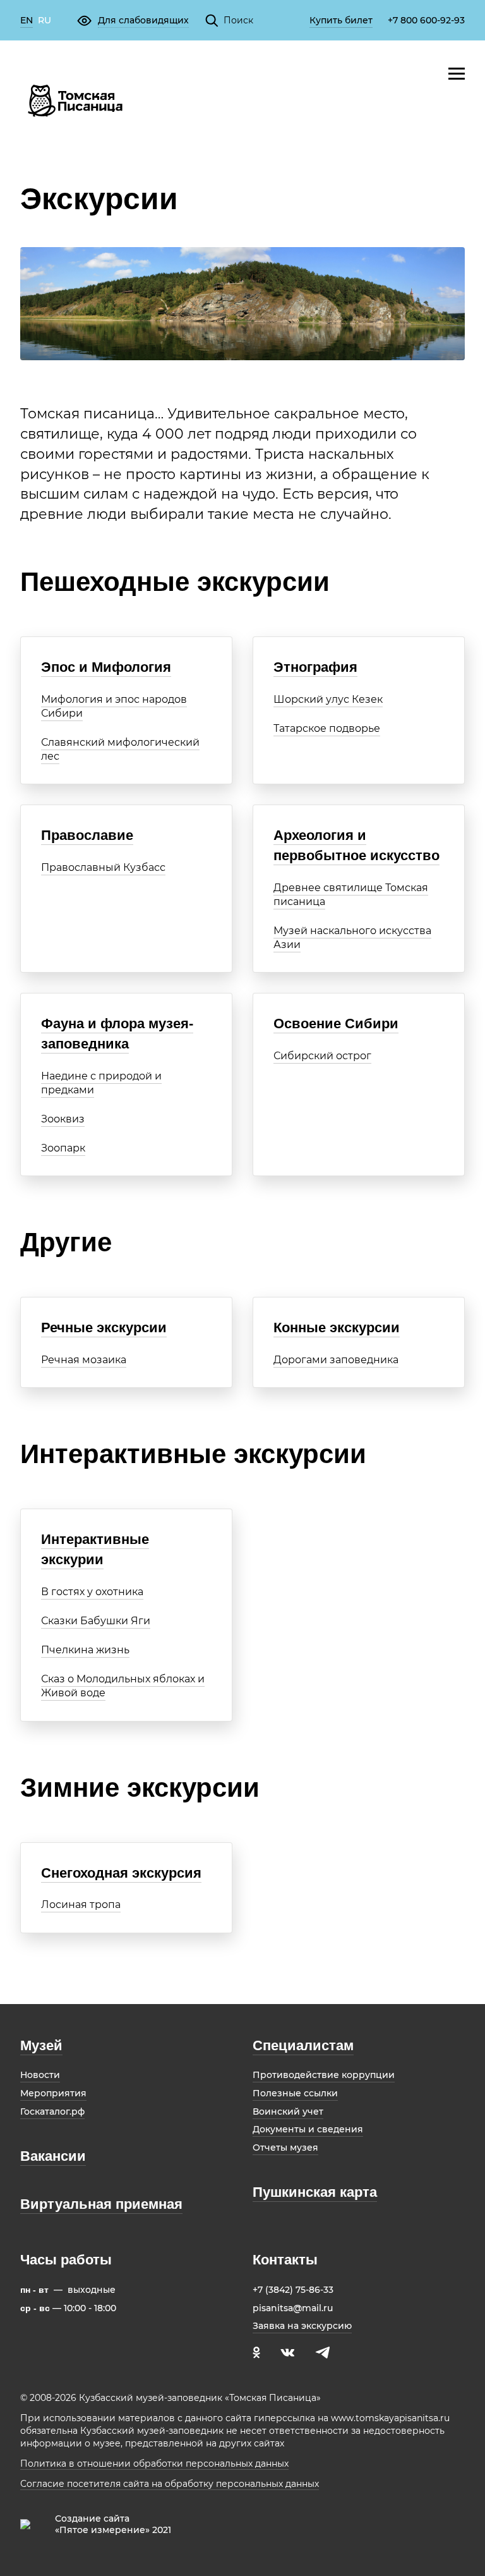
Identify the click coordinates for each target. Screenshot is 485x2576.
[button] (133, 20)
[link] (27, 21)
